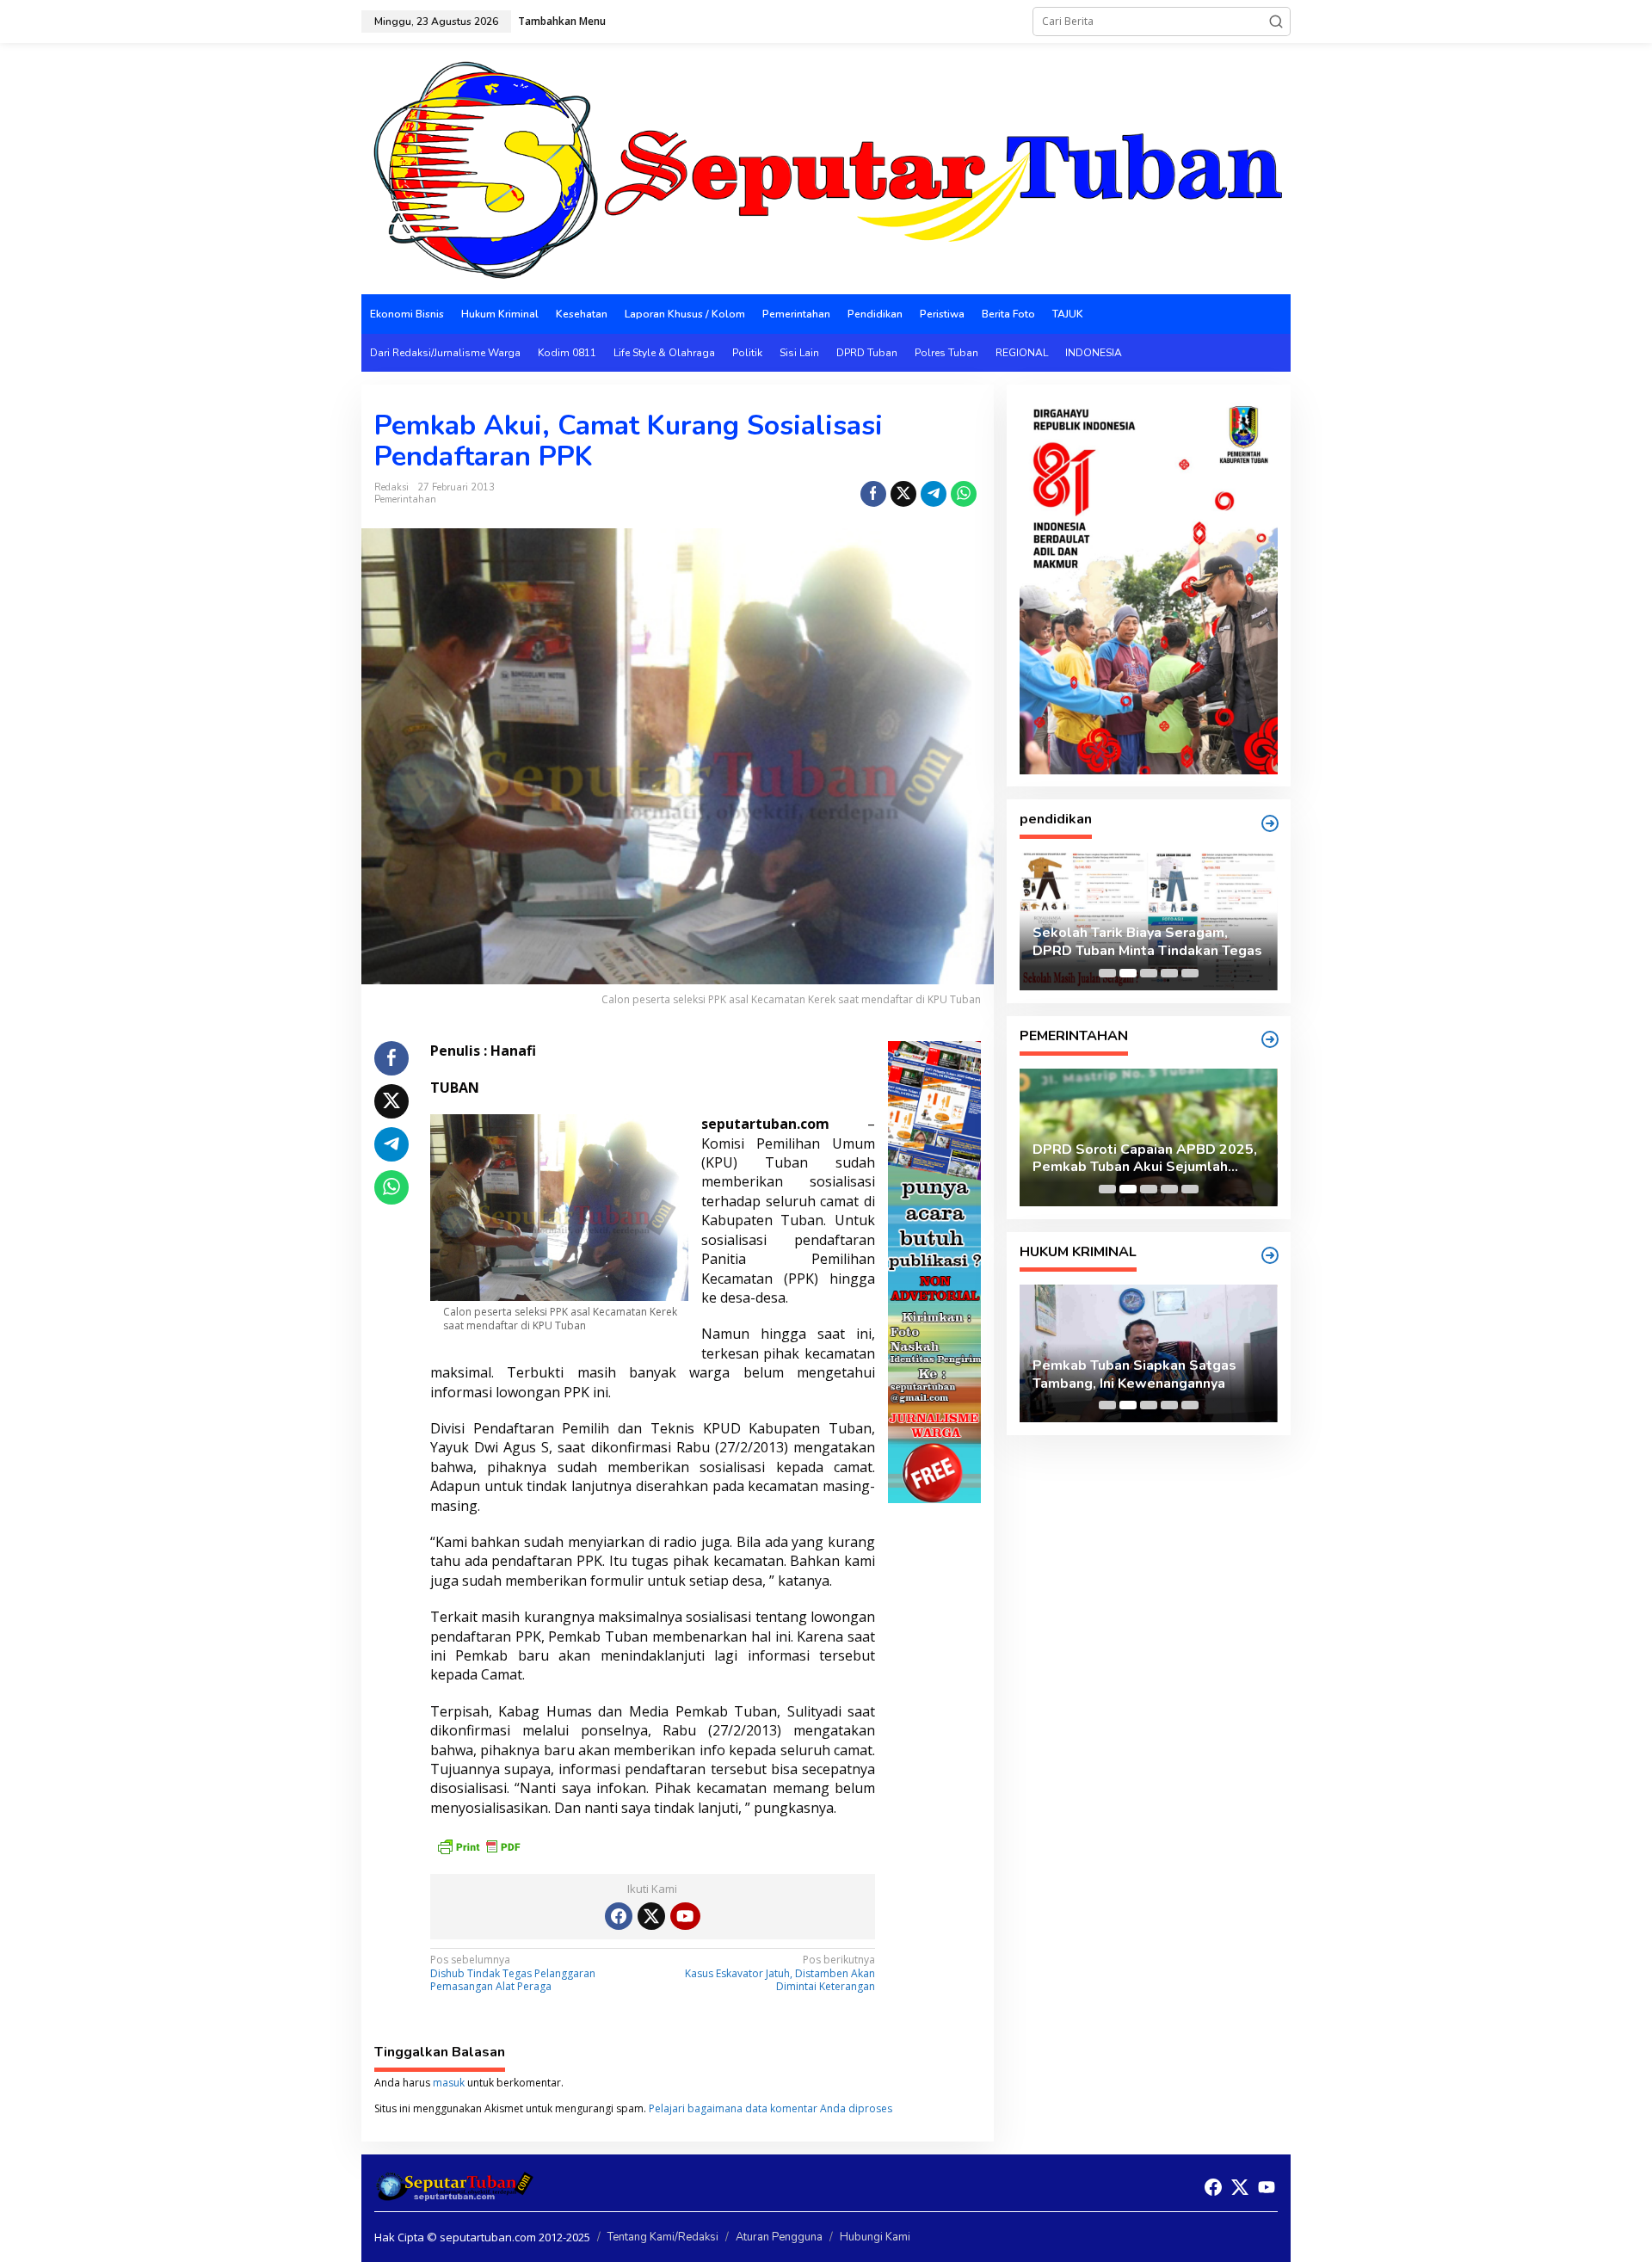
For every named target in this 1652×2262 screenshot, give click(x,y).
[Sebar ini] (873, 494)
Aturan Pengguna (779, 2237)
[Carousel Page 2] (1128, 973)
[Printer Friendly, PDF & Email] (478, 1844)
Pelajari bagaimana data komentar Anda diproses (771, 2108)
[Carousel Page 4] (1169, 973)
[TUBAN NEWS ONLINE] (826, 167)
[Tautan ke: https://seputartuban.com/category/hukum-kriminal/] (1270, 1255)
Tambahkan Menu (562, 21)
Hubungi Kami (875, 2237)
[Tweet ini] (903, 494)
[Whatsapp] (964, 494)
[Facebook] (619, 1916)
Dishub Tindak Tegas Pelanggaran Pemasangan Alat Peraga (513, 1973)
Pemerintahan (405, 499)
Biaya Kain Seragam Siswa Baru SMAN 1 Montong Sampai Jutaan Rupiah (1139, 942)
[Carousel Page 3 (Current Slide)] (1149, 973)
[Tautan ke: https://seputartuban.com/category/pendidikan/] (1270, 823)
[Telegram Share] (934, 494)
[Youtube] (685, 1916)
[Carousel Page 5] (1190, 973)
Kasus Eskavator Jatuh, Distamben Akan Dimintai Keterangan (780, 1973)
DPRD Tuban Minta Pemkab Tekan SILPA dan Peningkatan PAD (1144, 1159)
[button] (1276, 22)
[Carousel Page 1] (1107, 973)
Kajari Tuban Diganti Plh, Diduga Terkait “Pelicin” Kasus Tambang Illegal (1139, 1375)
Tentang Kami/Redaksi (663, 2237)
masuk (449, 2083)
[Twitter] (651, 1916)
